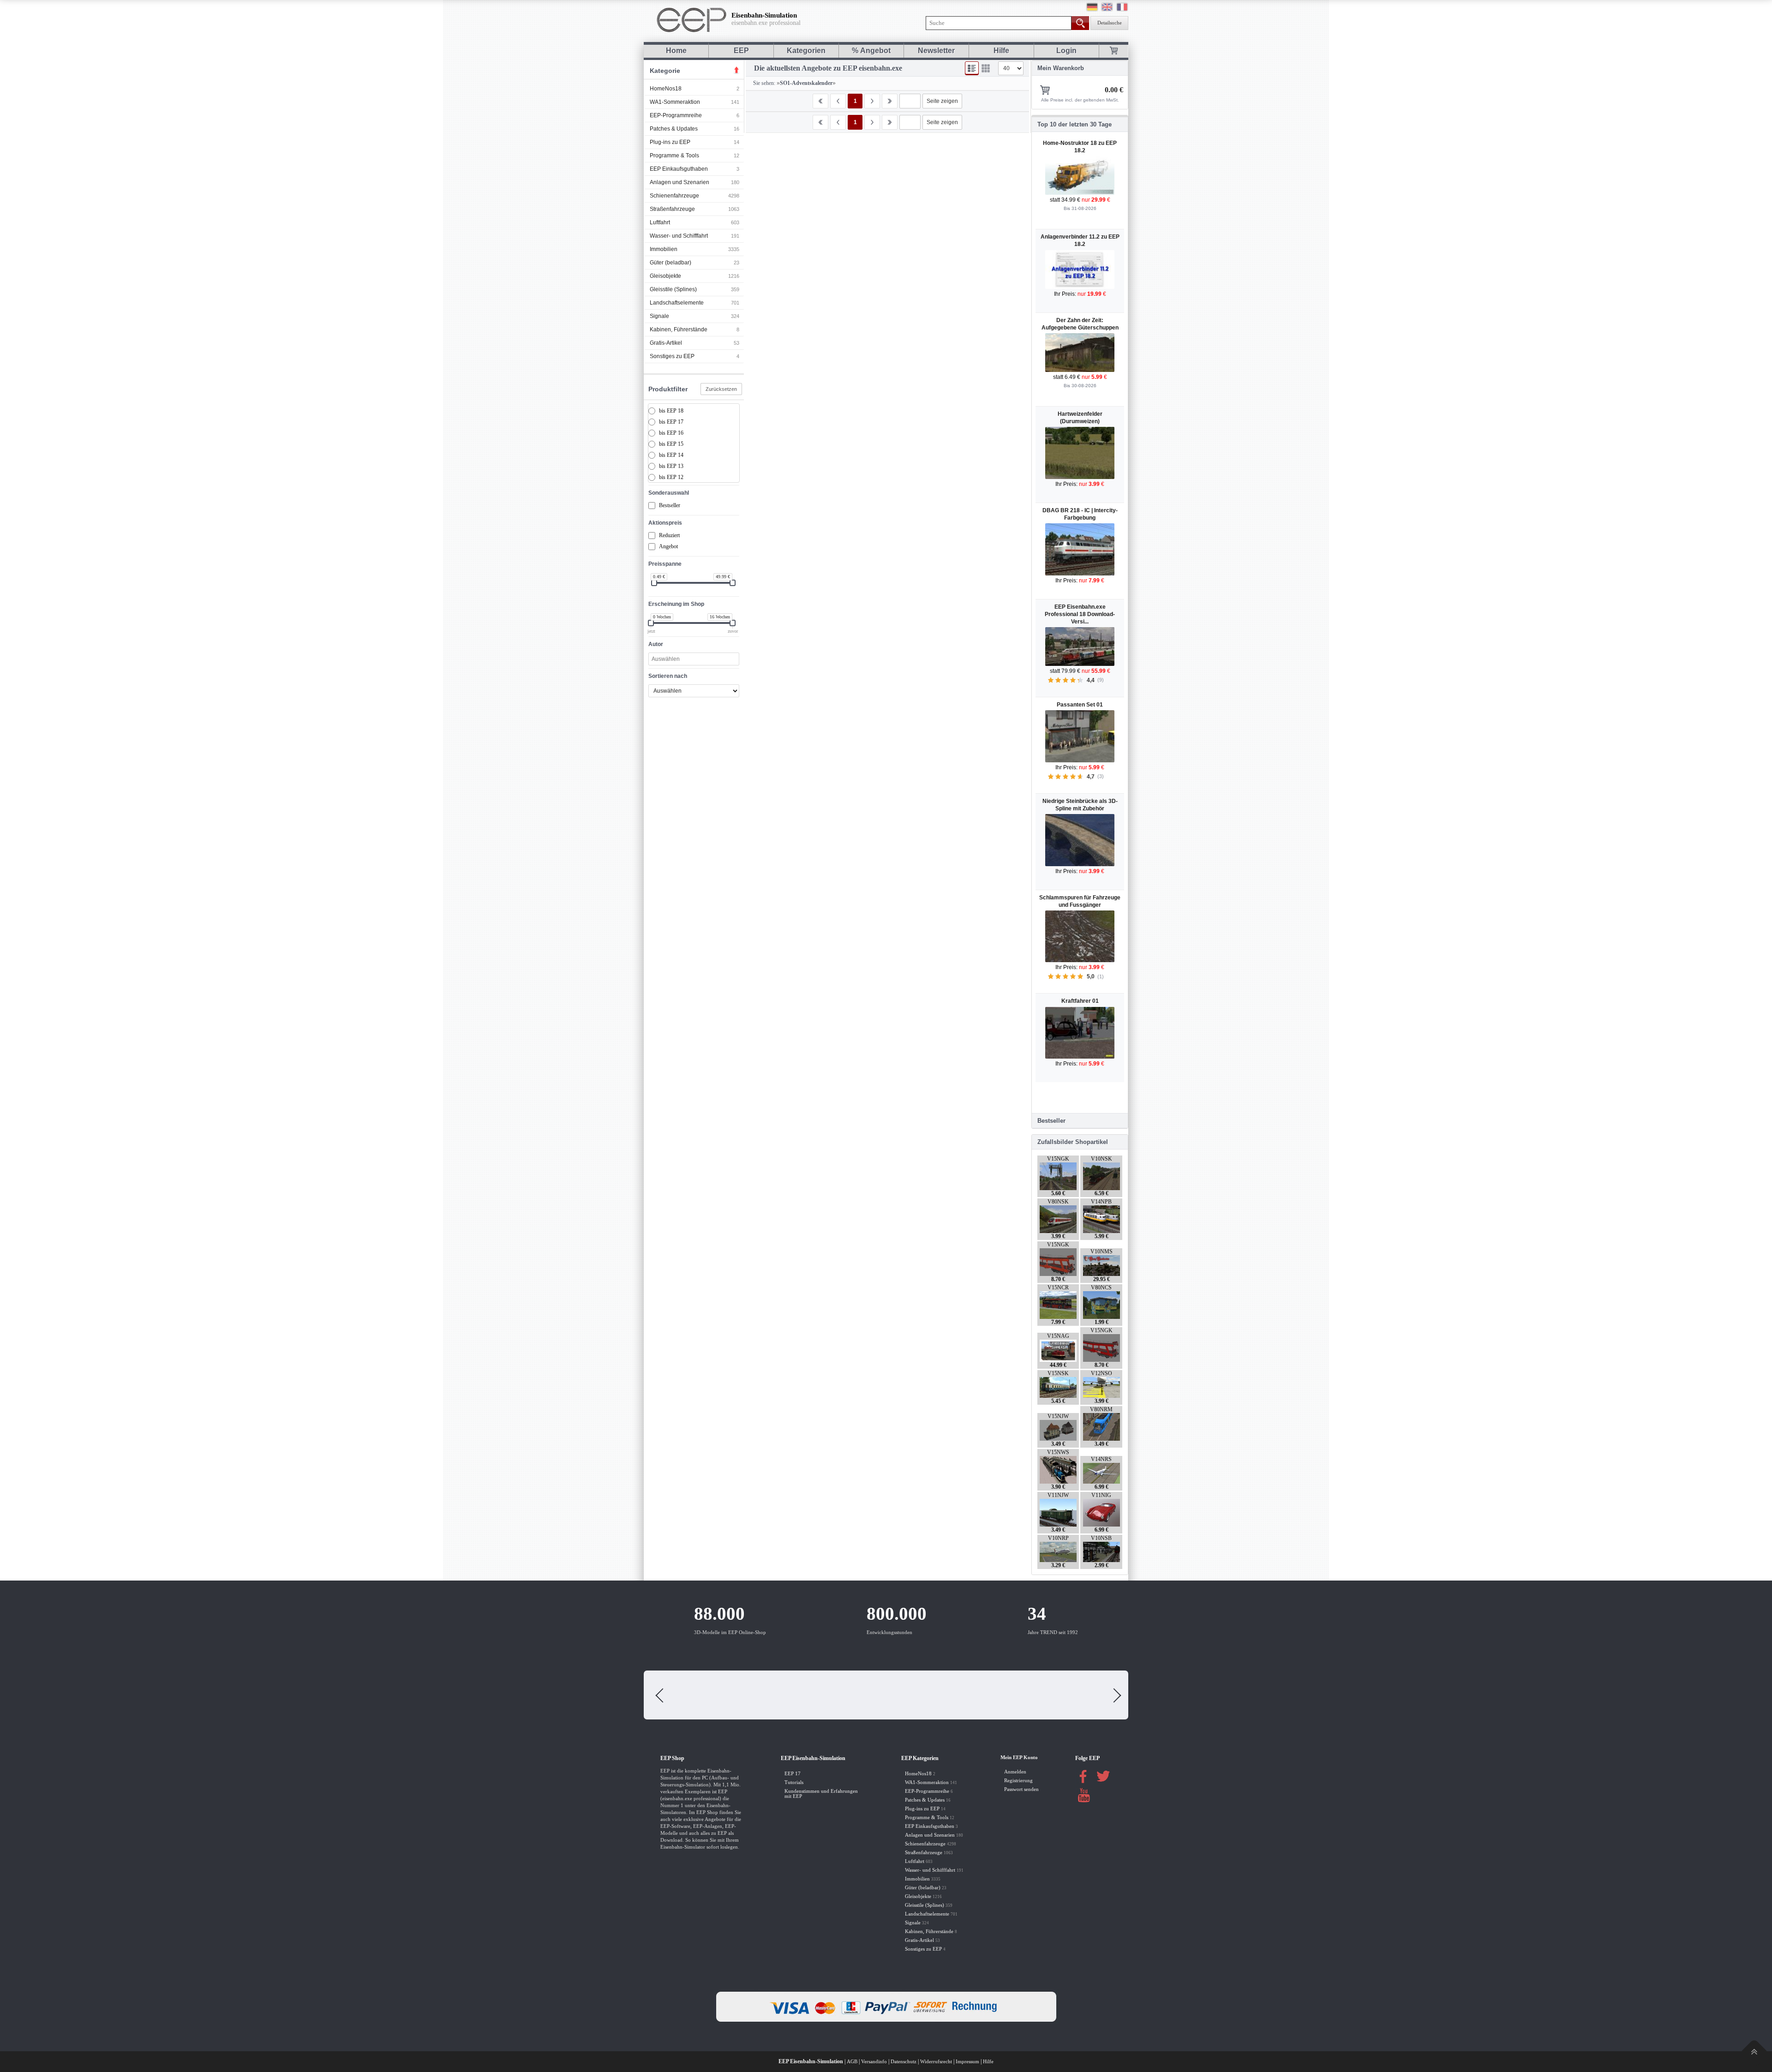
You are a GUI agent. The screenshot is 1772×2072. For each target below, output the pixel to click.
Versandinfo (874, 2062)
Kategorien (806, 51)
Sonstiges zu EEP (672, 356)
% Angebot (871, 51)
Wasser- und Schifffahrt (679, 236)
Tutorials (794, 1782)
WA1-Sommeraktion (675, 102)
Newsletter (936, 51)
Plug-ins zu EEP (670, 142)
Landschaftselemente (677, 303)
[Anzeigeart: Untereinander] (972, 68)
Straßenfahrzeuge (672, 209)
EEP (741, 51)
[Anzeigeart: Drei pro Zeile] (986, 68)
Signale (659, 316)
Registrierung (1018, 1781)
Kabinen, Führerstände (679, 329)
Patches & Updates (674, 129)
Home (676, 51)
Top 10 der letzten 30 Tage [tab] (1075, 124)
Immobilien (664, 249)
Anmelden (1015, 1772)
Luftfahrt (660, 222)
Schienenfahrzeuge (674, 196)
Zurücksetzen (721, 389)
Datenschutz (904, 2062)
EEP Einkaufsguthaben (679, 169)
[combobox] (694, 659)
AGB (852, 2062)
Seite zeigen (942, 101)
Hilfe (1001, 51)
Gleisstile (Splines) (673, 289)
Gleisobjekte (665, 276)
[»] (872, 101)
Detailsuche (1110, 23)
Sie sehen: (763, 83)
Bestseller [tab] (1051, 1121)
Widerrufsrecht (936, 2062)
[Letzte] (890, 101)
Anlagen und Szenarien (679, 182)
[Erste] (820, 101)
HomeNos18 (666, 89)
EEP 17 (793, 1774)
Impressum (967, 2062)
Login (1066, 51)
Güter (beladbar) (670, 263)
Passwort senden (1021, 1789)
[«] (838, 101)
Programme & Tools (674, 156)
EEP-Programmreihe (676, 115)
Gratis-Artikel (666, 343)
